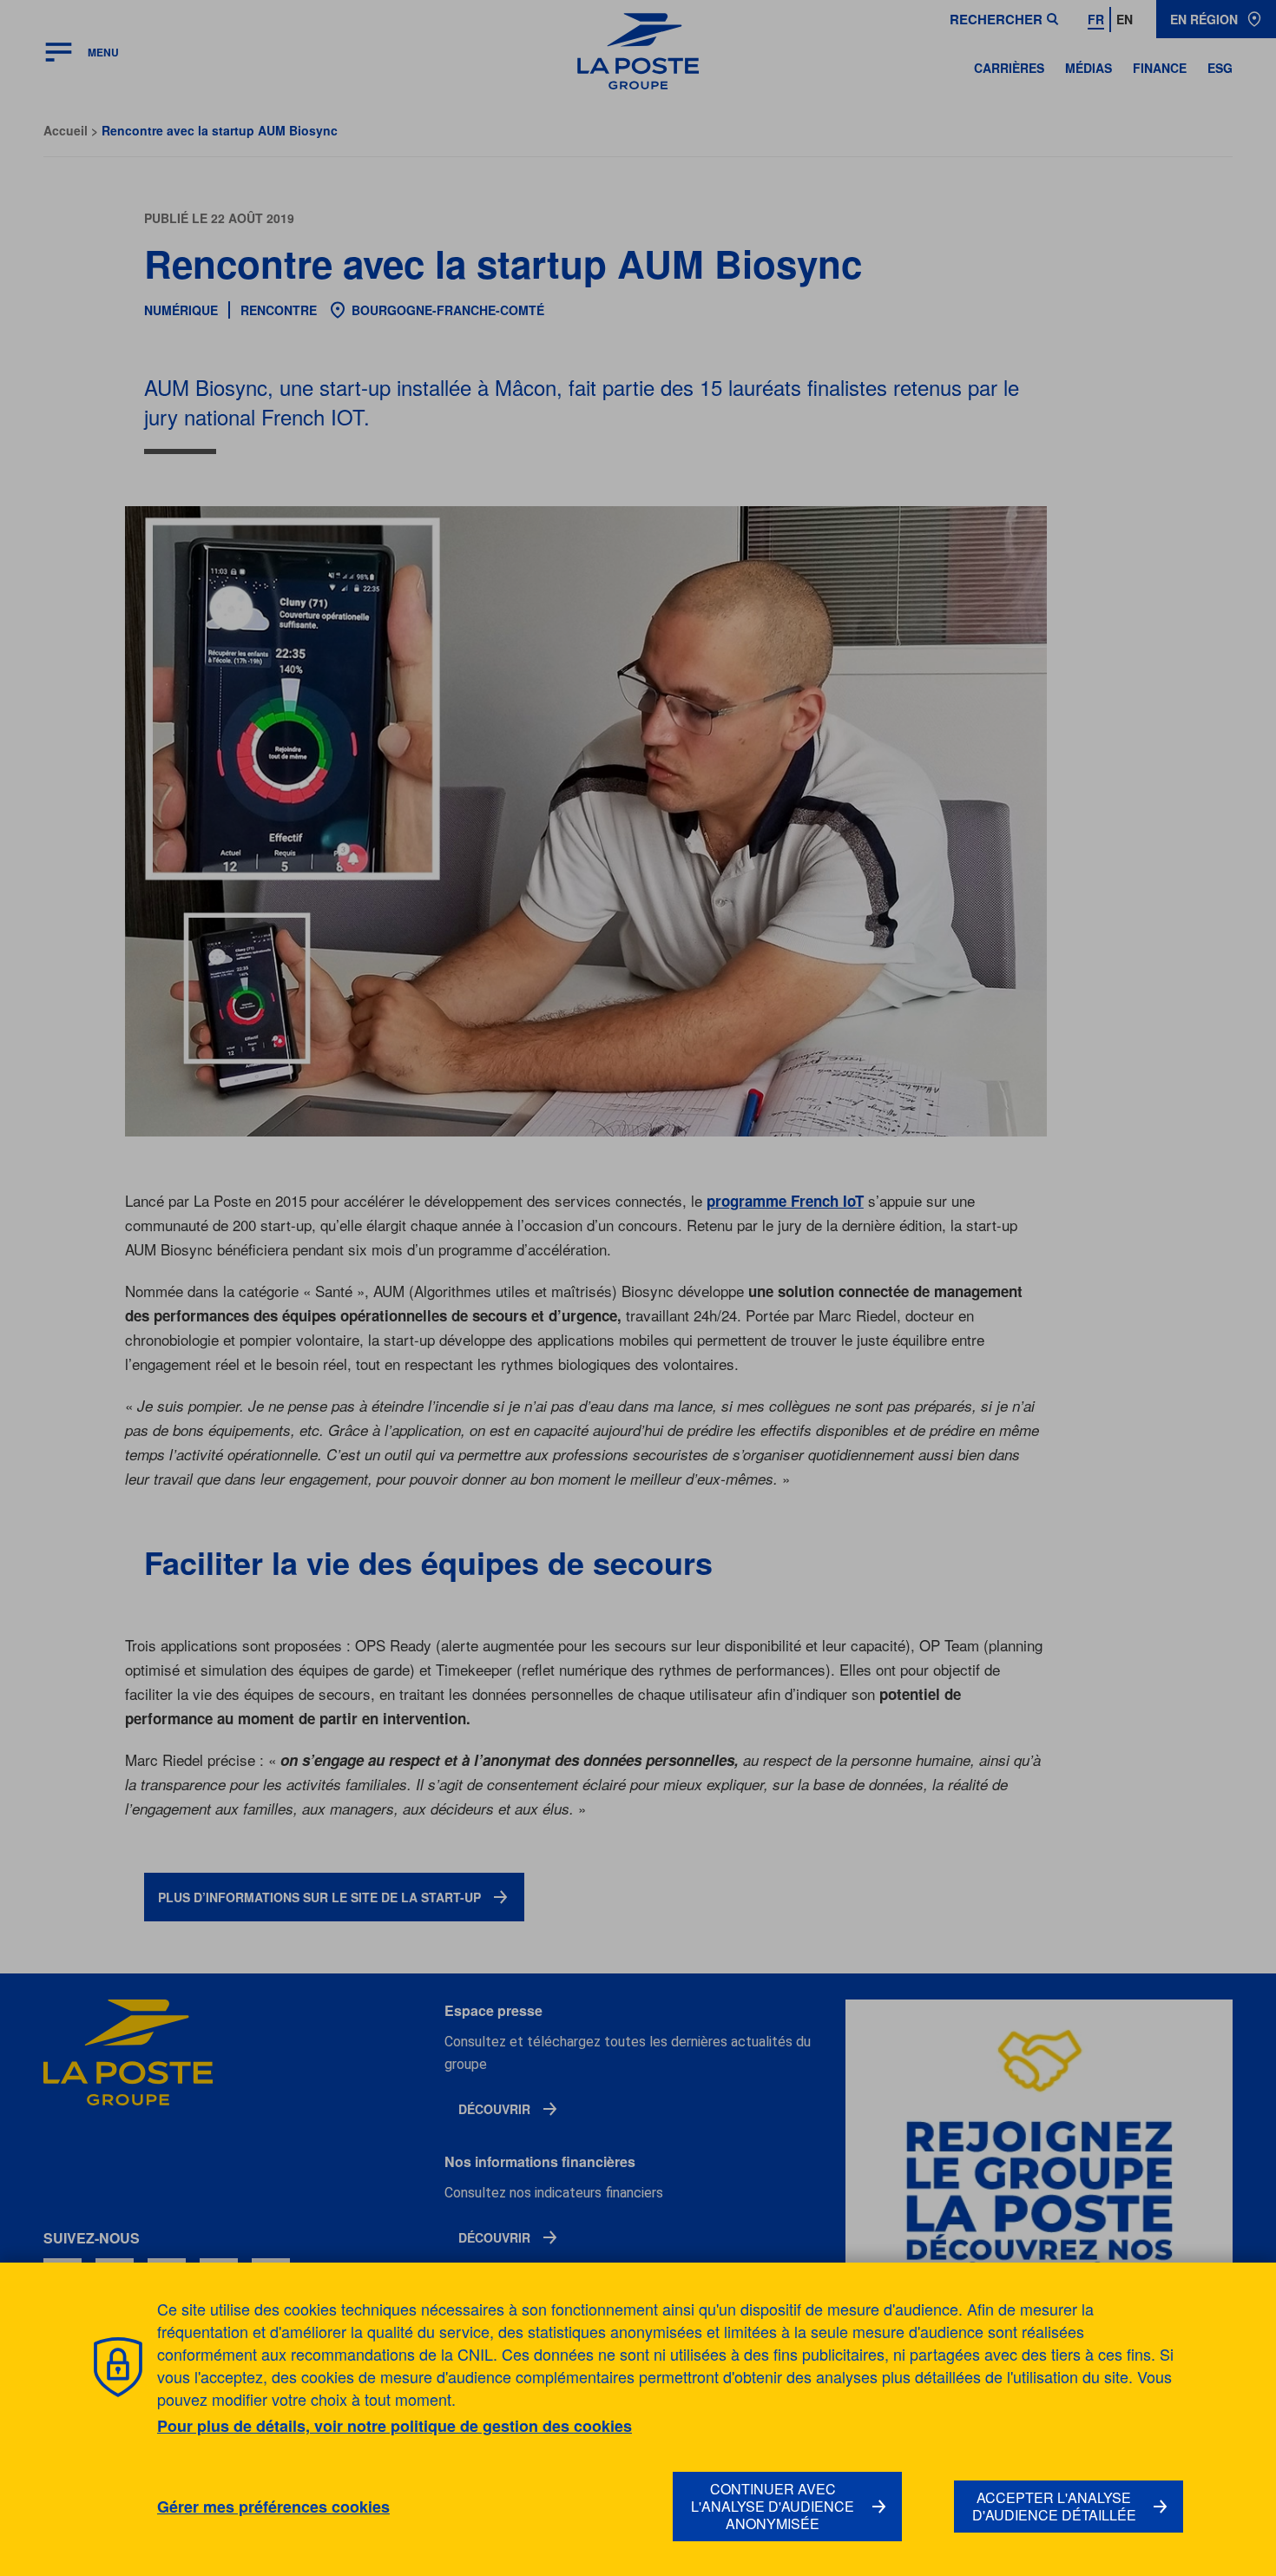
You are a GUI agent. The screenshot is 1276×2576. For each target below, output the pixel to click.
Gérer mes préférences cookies (273, 2507)
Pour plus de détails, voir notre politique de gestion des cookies (395, 2426)
